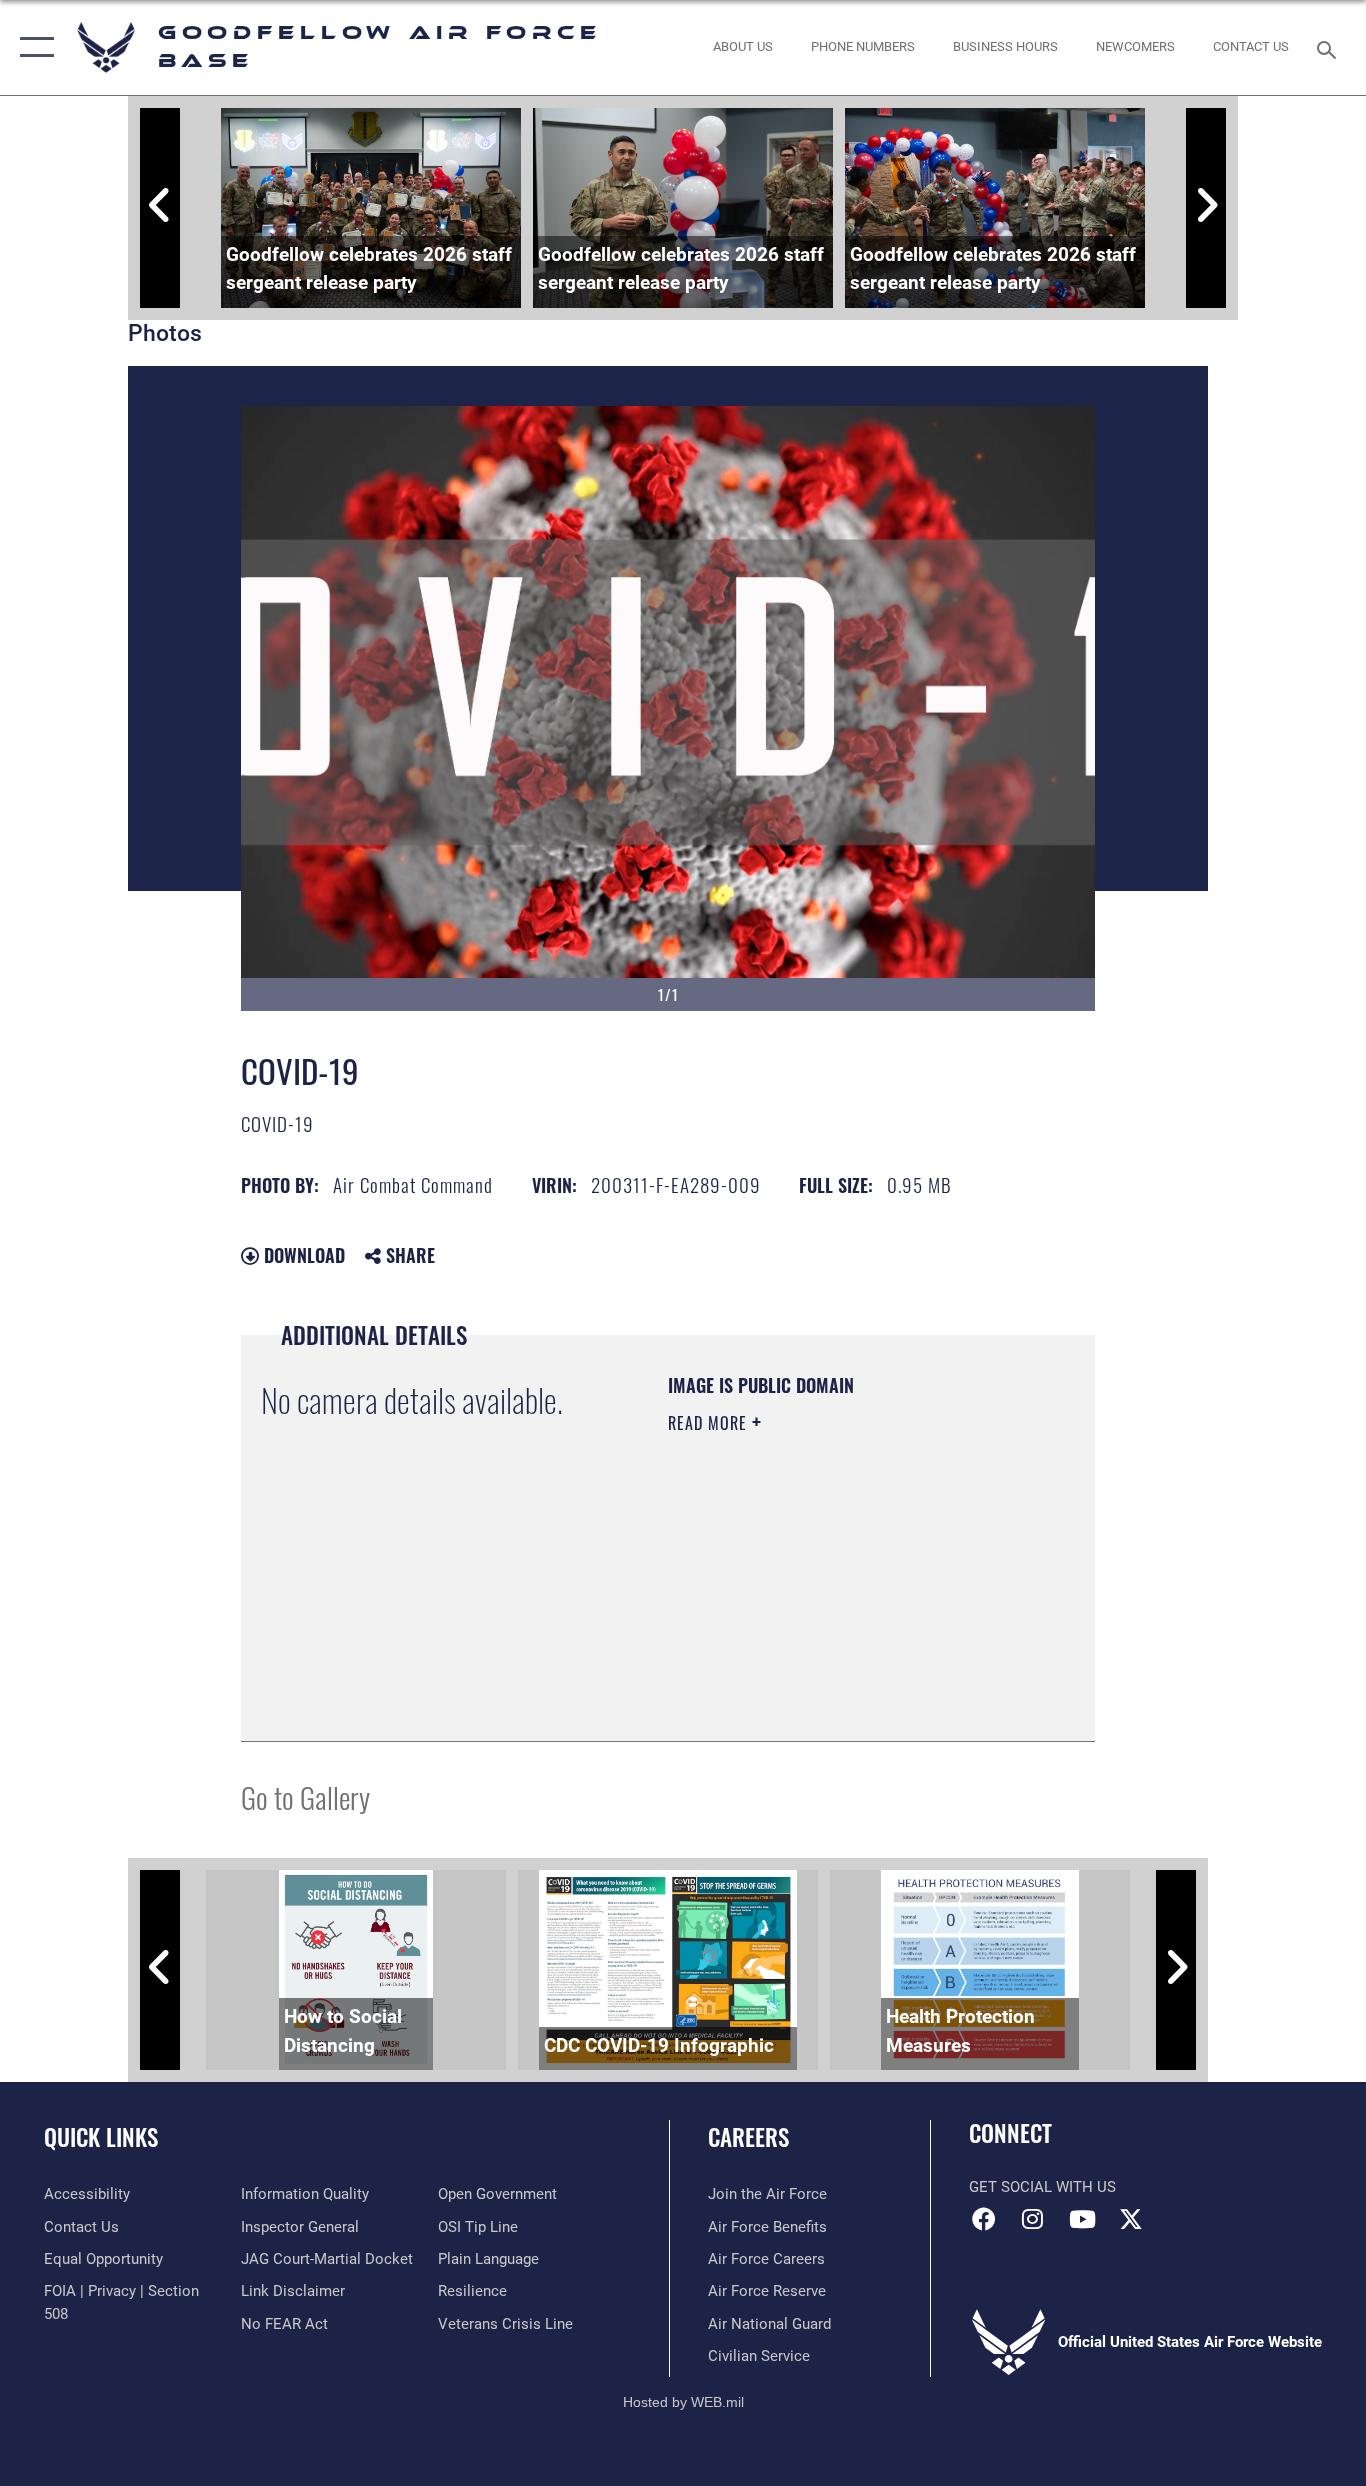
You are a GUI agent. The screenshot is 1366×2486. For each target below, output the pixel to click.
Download (302, 1255)
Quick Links (101, 2137)
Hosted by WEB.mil (683, 2402)
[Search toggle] (1330, 48)
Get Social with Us (1042, 2187)
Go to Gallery (305, 1796)
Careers (748, 2137)
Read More (710, 1423)
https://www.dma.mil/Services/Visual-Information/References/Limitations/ (789, 1620)
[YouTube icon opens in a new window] (1082, 2219)
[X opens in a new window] (1131, 2219)
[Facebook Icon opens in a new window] (984, 2219)
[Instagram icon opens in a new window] (1033, 2219)
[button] (32, 47)
